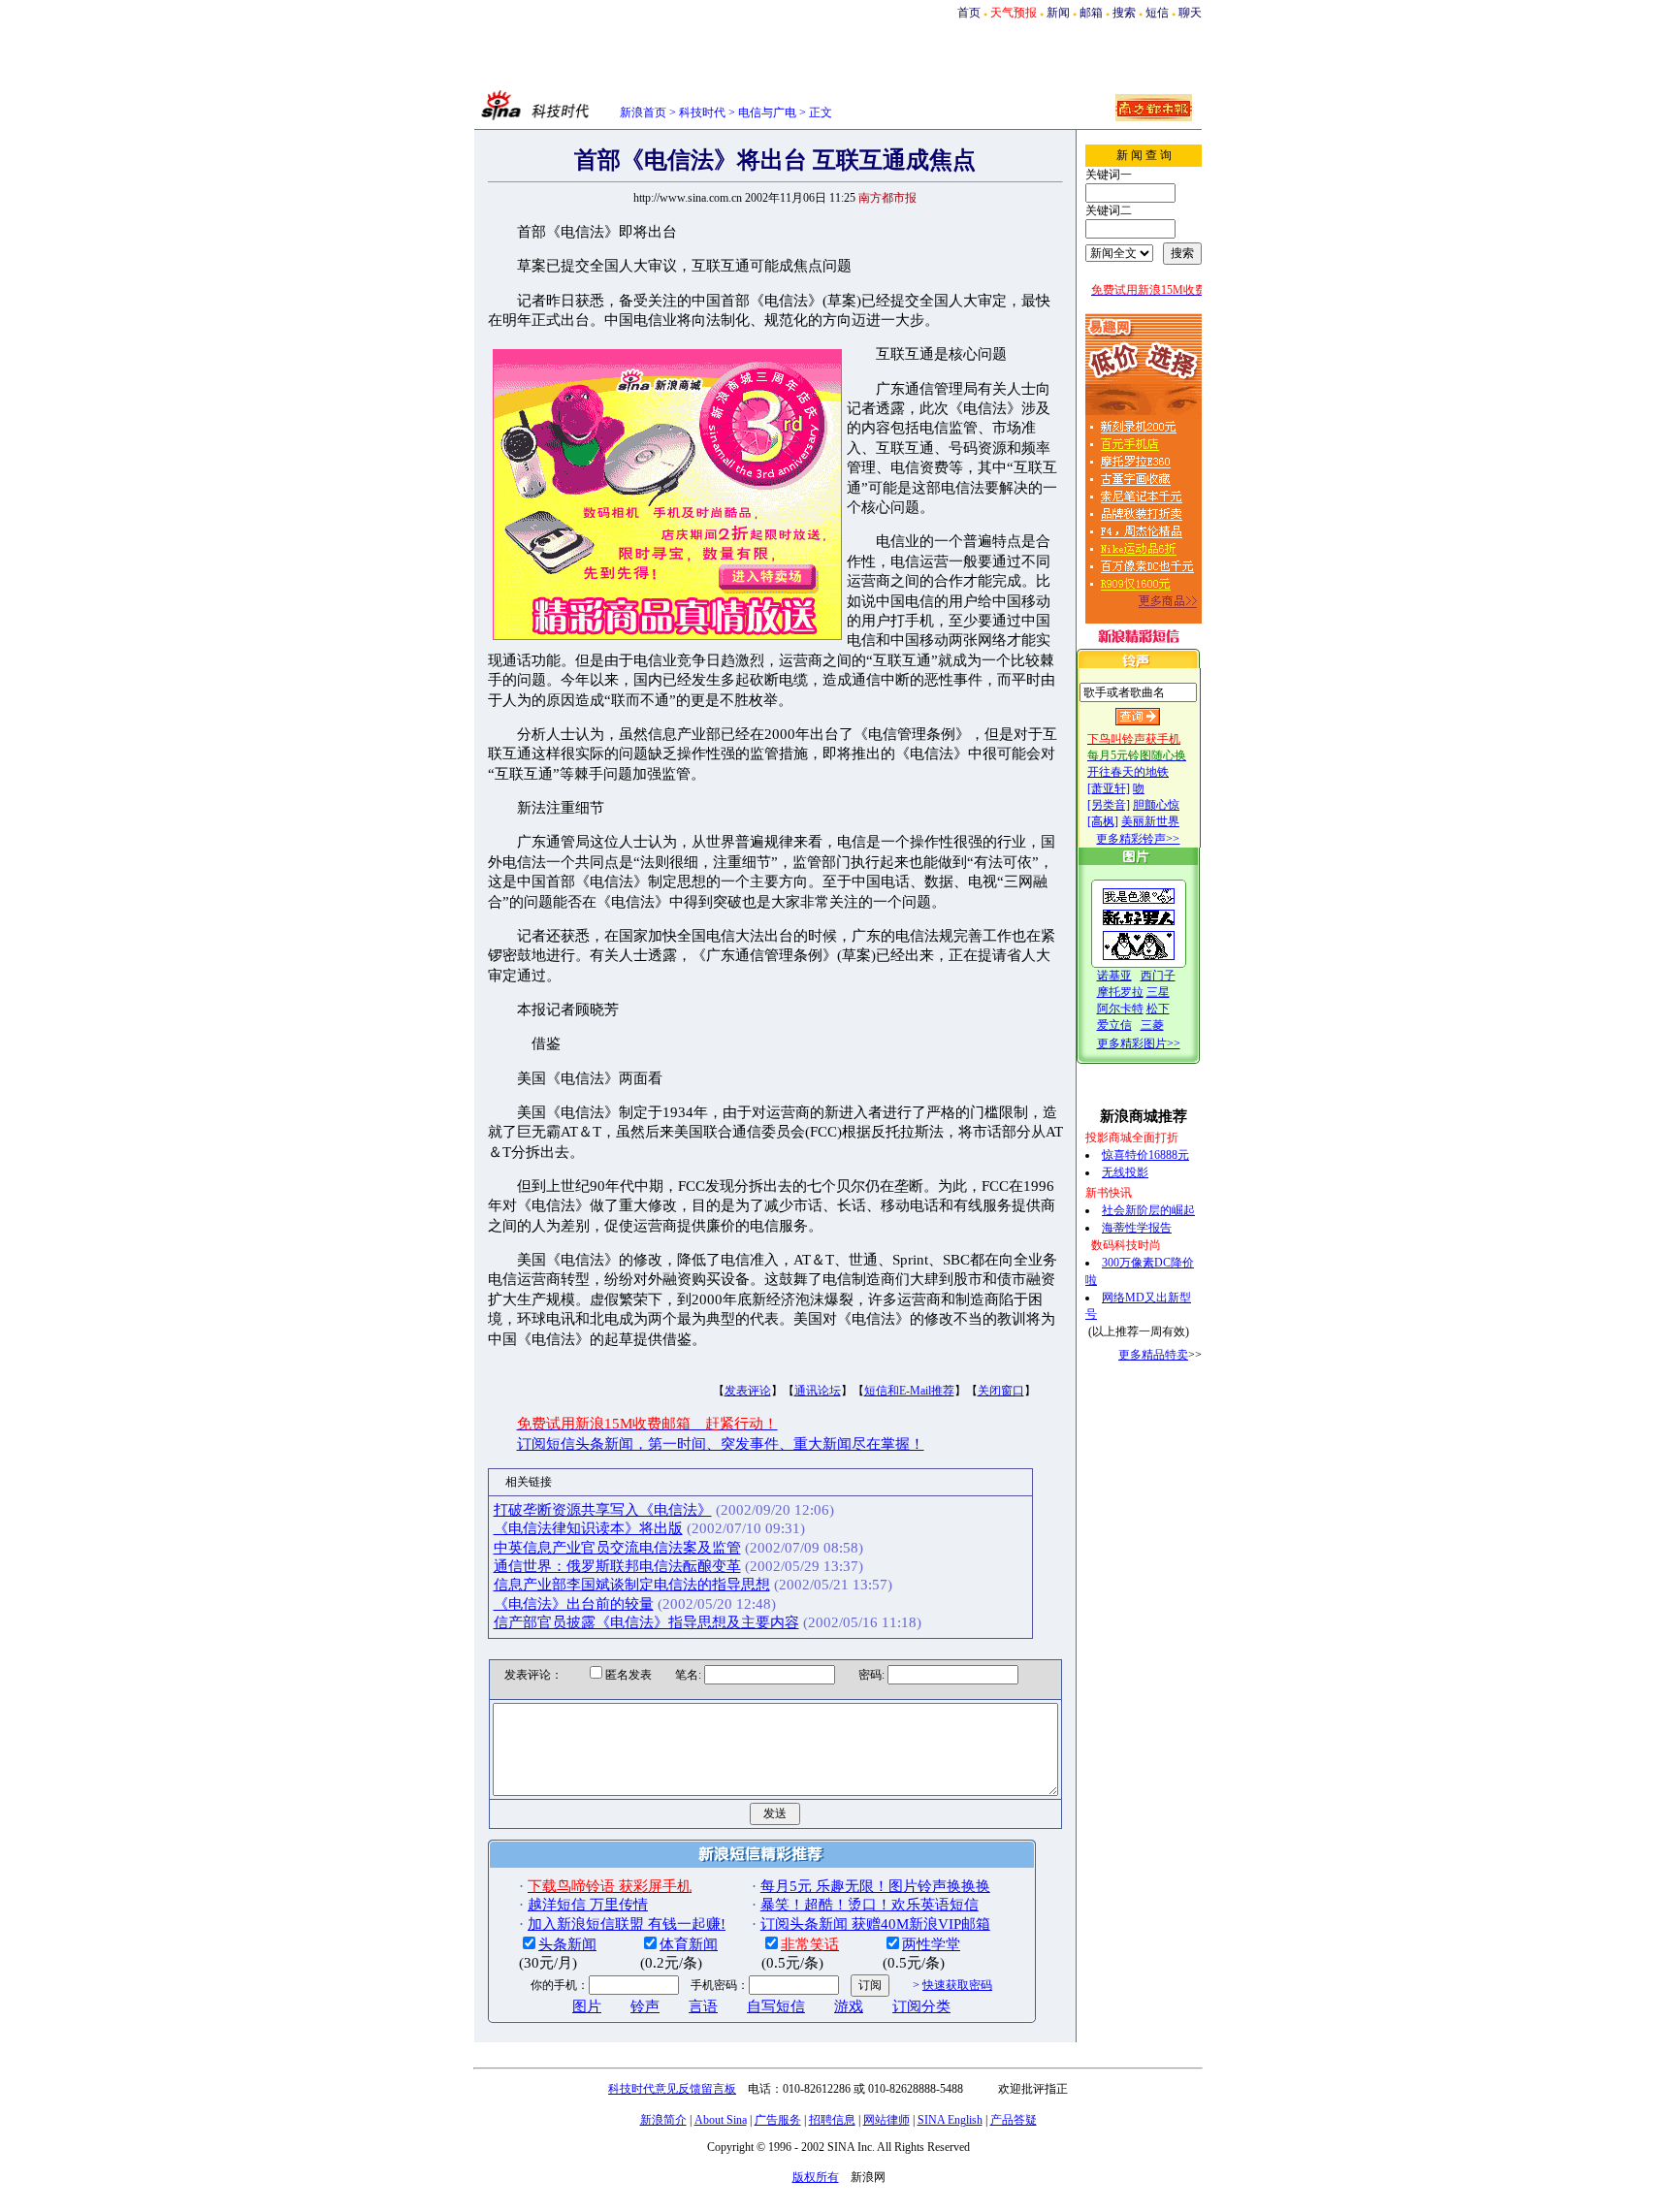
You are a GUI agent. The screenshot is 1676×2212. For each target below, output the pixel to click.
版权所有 (816, 2177)
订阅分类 (921, 2006)
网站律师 (886, 2120)
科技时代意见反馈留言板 (672, 2089)
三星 (1158, 992)
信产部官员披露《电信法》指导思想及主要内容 (646, 1622)
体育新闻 (689, 1944)
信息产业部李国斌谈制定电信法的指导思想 (632, 1585)
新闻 (1058, 13)
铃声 (645, 2006)
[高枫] (1103, 821)
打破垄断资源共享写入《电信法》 (603, 1510)
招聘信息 (832, 2120)
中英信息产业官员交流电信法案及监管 (617, 1548)
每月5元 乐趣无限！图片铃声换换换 (875, 1886)
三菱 (1152, 1025)
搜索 (1124, 13)
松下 (1158, 1009)
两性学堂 (931, 1944)
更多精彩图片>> (1139, 1043)
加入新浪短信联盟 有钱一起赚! (627, 1924)
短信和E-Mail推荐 (909, 1391)
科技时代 (702, 112)
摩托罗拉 (1120, 992)
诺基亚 (1114, 976)
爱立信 (1114, 1025)
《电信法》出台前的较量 (574, 1604)
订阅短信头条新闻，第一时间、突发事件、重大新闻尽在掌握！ (721, 1444)
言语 (703, 2006)
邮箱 (1091, 13)
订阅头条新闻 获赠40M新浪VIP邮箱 (875, 1924)
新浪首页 (643, 112)
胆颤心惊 (1156, 805)
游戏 (849, 2006)
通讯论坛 (818, 1391)
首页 (969, 13)
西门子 (1158, 976)
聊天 (1190, 13)
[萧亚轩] (1109, 788)
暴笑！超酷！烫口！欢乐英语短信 (870, 1905)
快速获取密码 (957, 1985)
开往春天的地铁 (1128, 772)
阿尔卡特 (1120, 1009)
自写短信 (776, 2006)
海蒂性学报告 (1137, 1228)
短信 (1157, 13)
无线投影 (1125, 1172)
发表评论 (748, 1391)
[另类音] (1109, 805)
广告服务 (778, 2120)
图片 (587, 2006)
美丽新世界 (1150, 821)
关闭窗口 (1001, 1391)
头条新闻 (567, 1944)
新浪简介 (663, 2120)
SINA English (950, 2120)
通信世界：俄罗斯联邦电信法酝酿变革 (617, 1566)
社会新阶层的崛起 (1148, 1210)
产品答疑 (1014, 2120)
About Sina (721, 2120)
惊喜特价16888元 (1145, 1155)
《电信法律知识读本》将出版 (588, 1528)
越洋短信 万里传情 (588, 1905)
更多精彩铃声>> (1138, 839)
